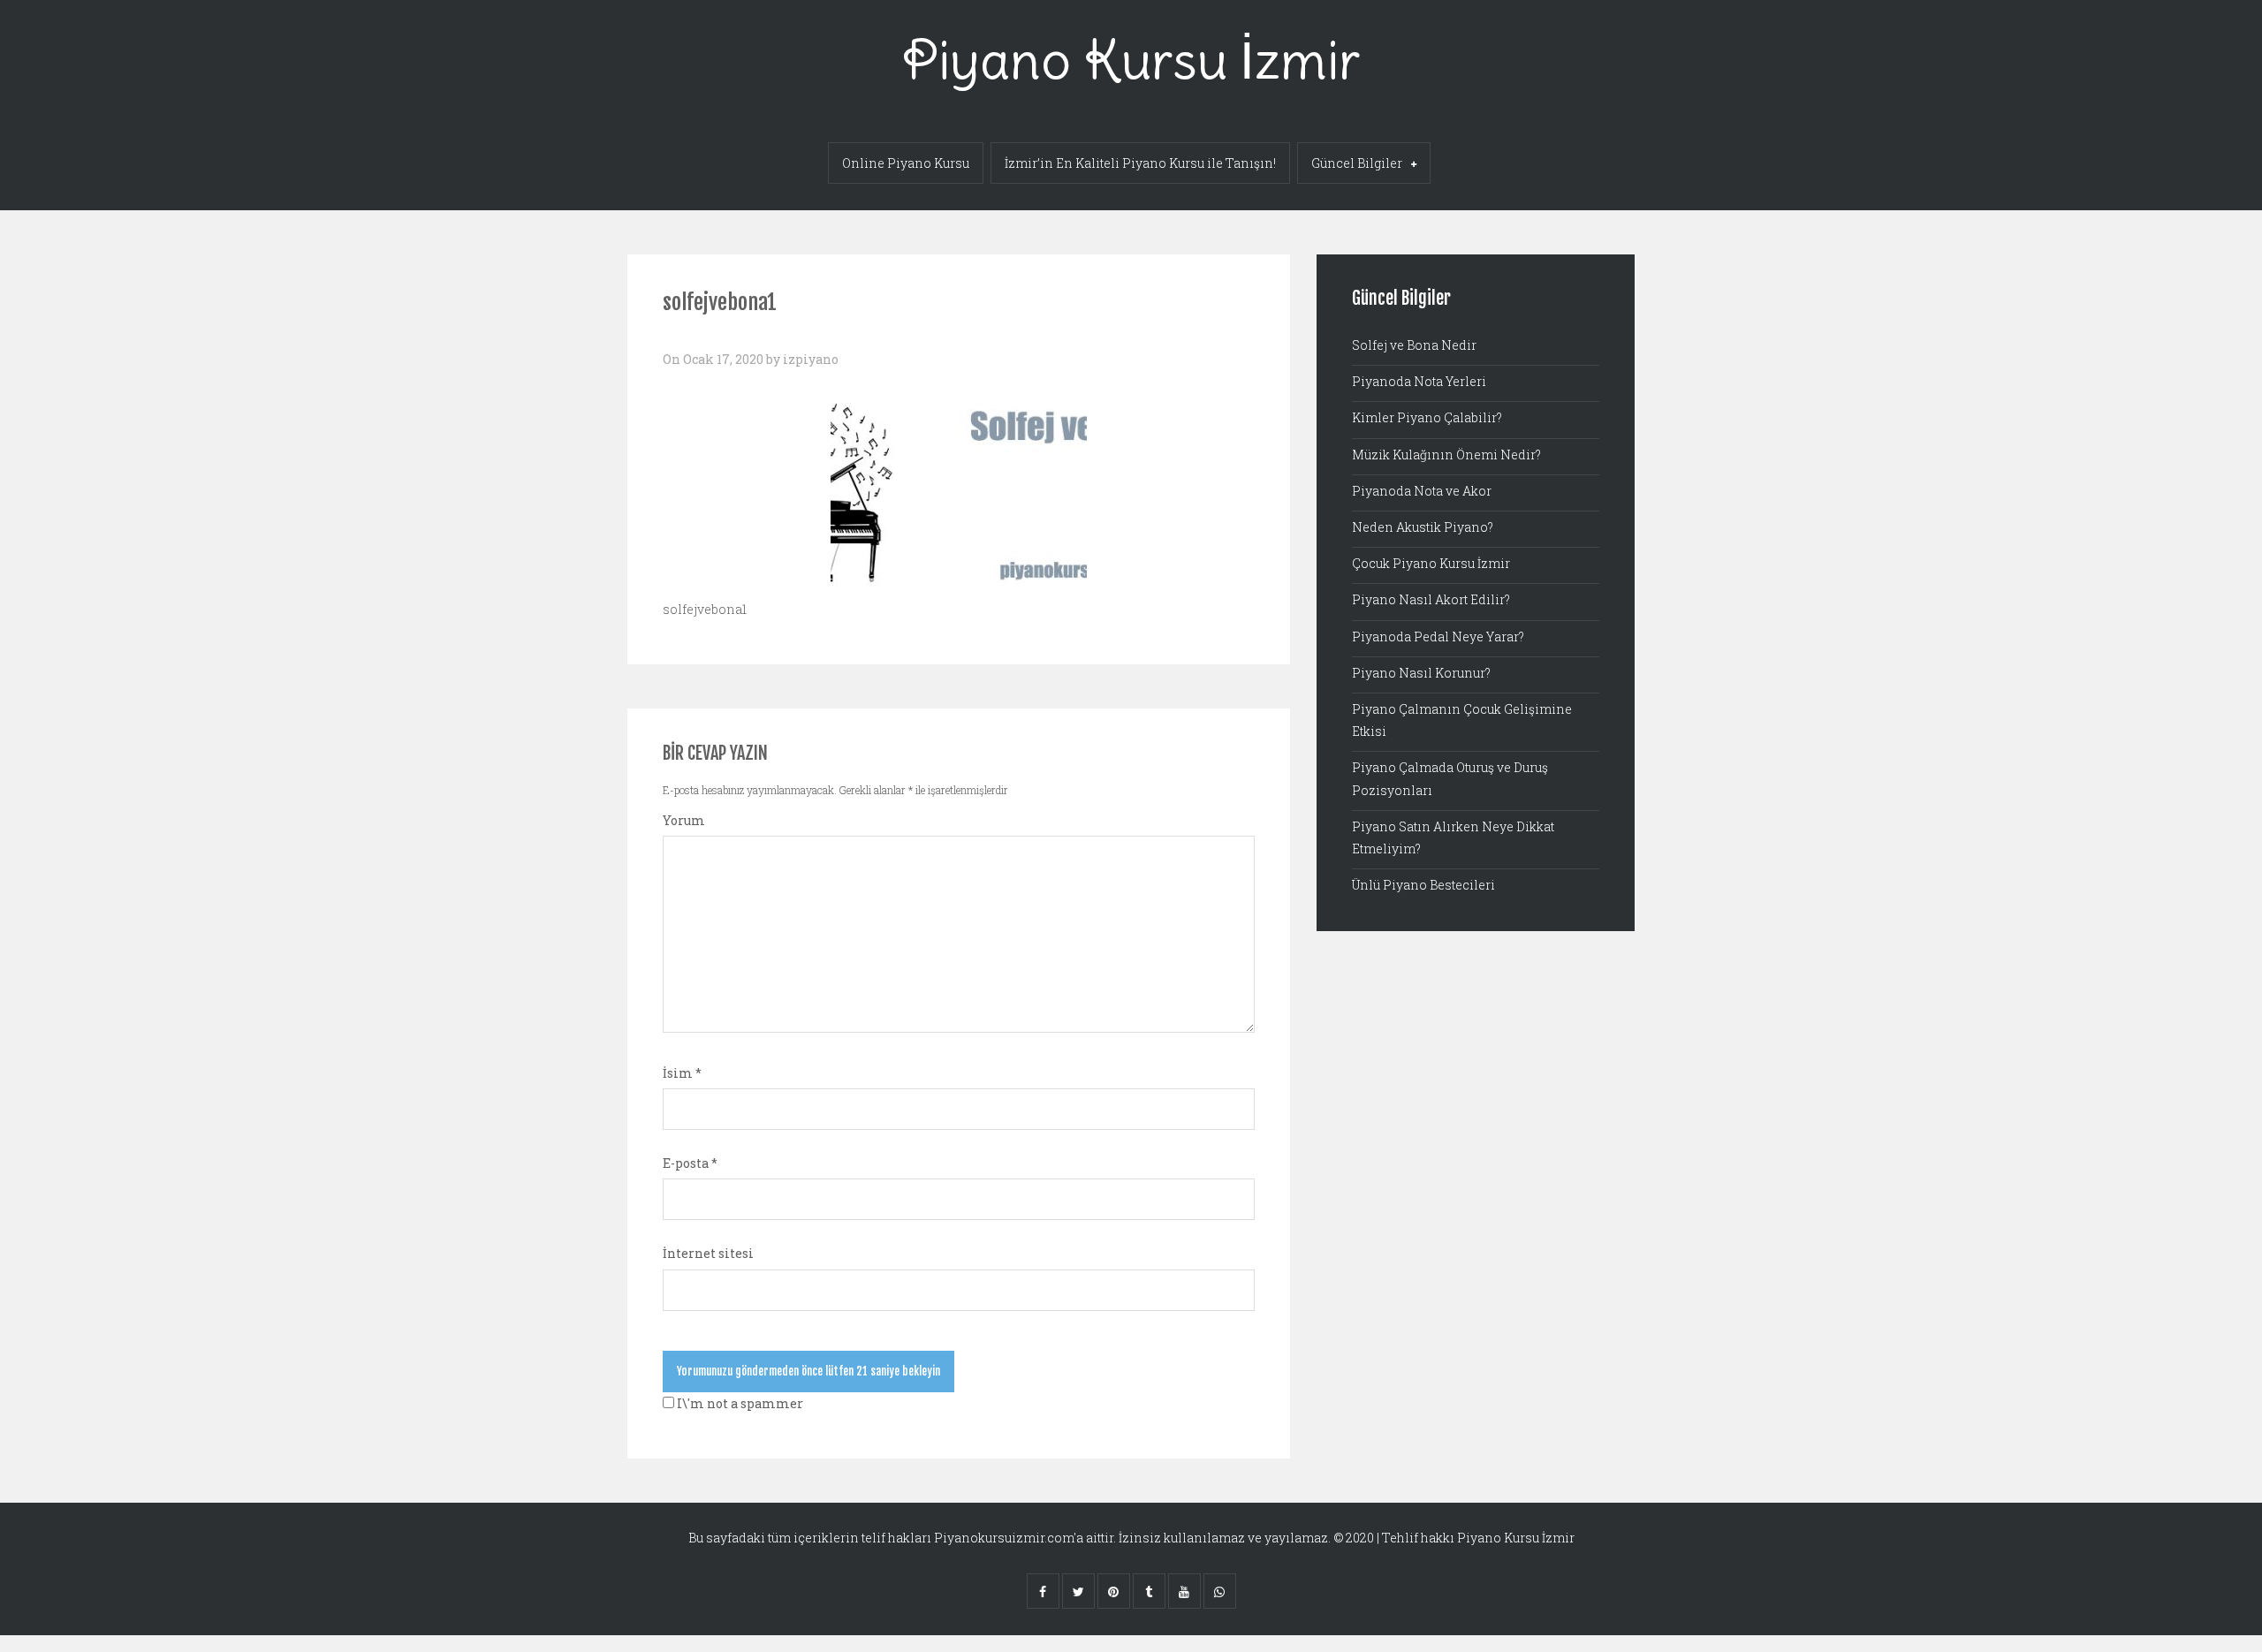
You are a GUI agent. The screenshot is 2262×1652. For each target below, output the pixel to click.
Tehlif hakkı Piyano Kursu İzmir (1478, 1538)
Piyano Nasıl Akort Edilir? (1431, 599)
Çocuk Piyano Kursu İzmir (1431, 563)
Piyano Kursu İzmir (1131, 60)
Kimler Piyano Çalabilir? (1427, 417)
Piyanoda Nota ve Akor (1422, 491)
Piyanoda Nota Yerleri (1419, 381)
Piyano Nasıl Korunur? (1421, 673)
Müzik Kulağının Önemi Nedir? (1446, 455)
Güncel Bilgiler (1357, 163)
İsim (682, 1073)
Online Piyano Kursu (906, 163)
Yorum (684, 820)
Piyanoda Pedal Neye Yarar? (1438, 637)
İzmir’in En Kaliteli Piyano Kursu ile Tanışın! (1140, 163)
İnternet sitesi (708, 1253)
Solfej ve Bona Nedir (1414, 345)
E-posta (690, 1163)
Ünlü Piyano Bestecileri (1423, 885)
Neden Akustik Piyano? (1423, 527)
